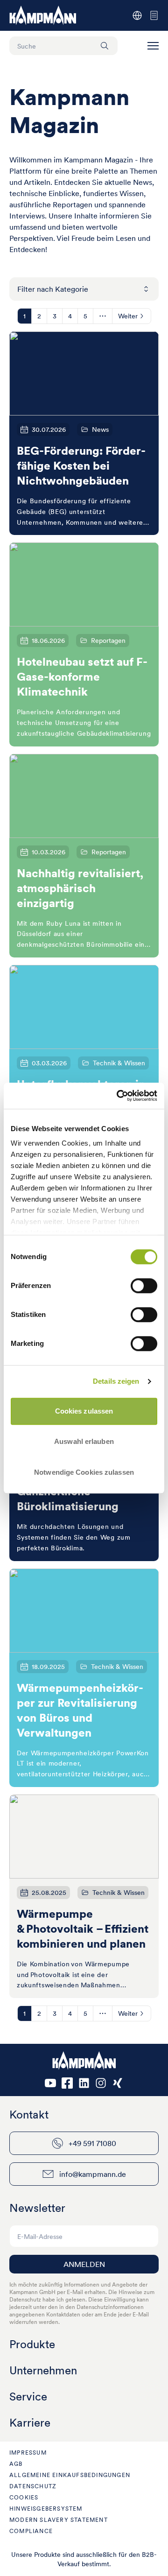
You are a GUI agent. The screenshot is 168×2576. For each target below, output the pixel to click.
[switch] (144, 1286)
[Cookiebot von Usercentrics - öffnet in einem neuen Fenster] (119, 1096)
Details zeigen (116, 1381)
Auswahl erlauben (84, 1441)
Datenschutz (33, 2486)
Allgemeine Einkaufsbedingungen (70, 2475)
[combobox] (84, 289)
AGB (16, 2464)
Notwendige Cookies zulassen (84, 1472)
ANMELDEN (84, 2264)
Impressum (28, 2453)
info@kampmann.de (93, 2174)
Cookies (24, 2497)
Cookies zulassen (84, 1411)
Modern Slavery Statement (59, 2520)
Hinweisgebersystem (46, 2509)
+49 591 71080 (92, 2143)
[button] (153, 46)
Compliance (31, 2531)
